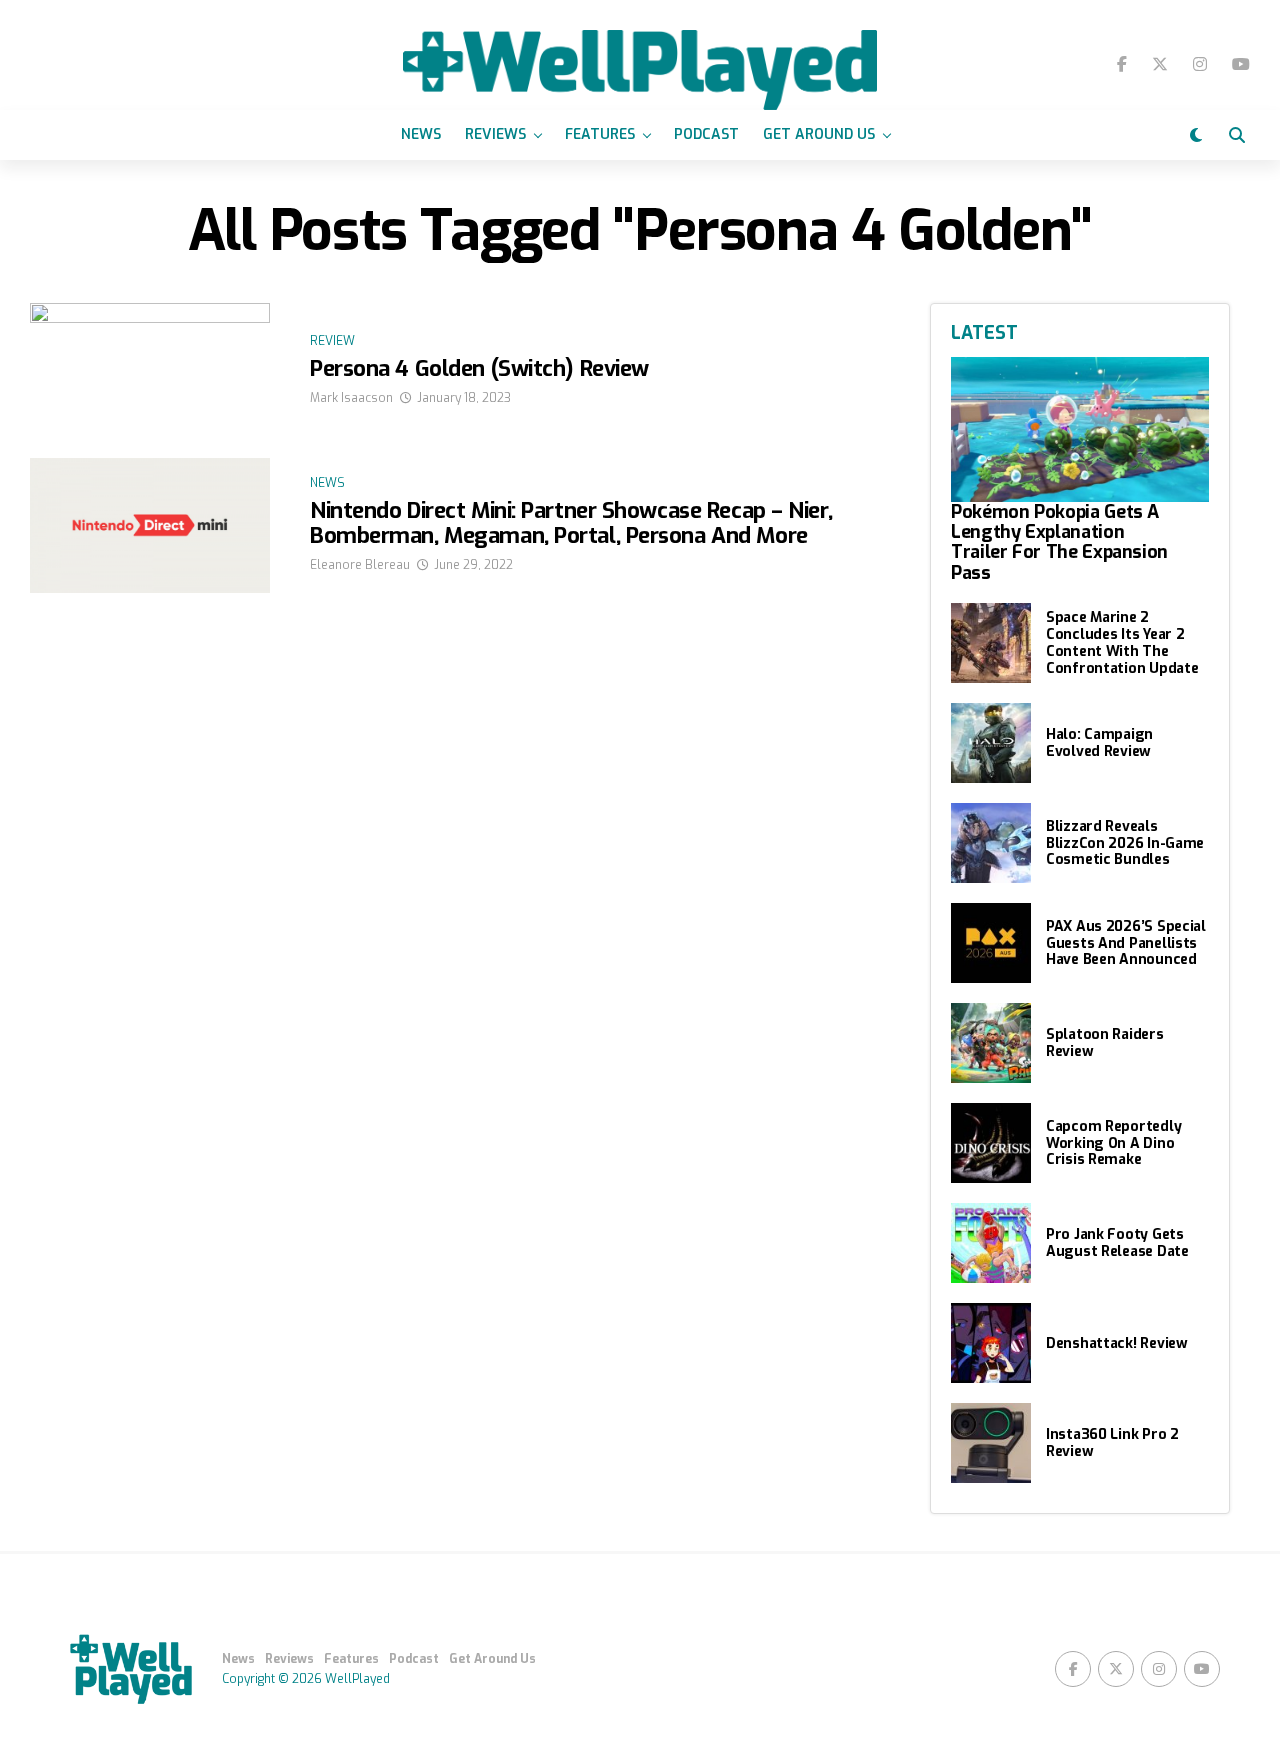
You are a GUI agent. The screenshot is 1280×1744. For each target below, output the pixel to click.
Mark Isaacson (351, 398)
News (421, 134)
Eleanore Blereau (360, 565)
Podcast (706, 134)
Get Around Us (819, 134)
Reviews (495, 134)
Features (600, 134)
